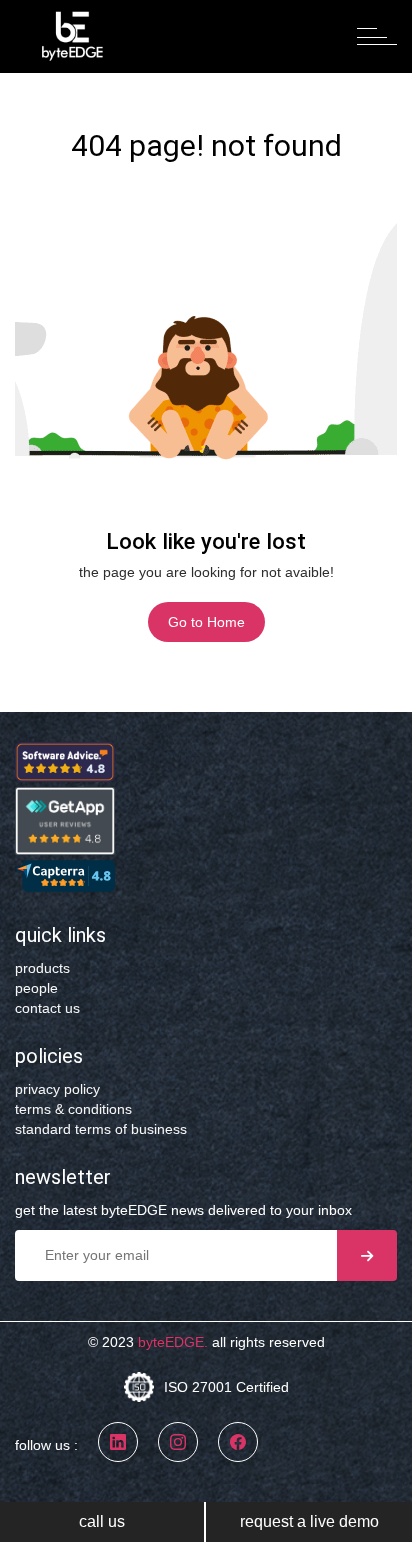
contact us (47, 1008)
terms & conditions (73, 1109)
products (42, 968)
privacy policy (57, 1089)
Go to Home (206, 622)
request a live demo (309, 1521)
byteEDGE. (173, 1342)
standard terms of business (101, 1129)
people (36, 988)
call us (102, 1521)
